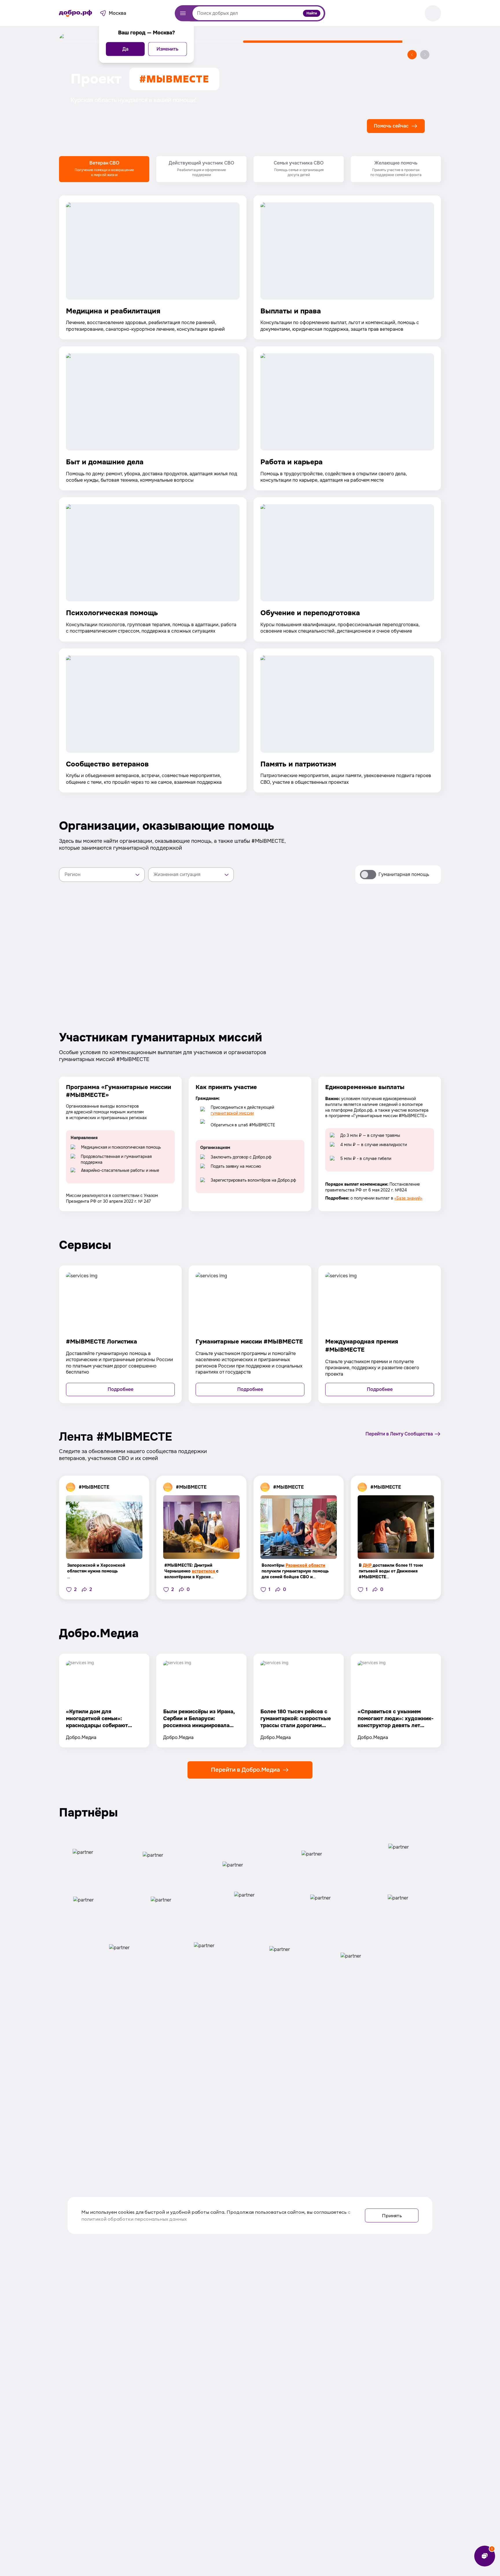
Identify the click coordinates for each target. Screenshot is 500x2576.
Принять (392, 2215)
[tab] (104, 169)
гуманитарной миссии (232, 1113)
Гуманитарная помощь (404, 874)
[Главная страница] (76, 13)
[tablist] (250, 169)
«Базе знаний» (408, 1198)
